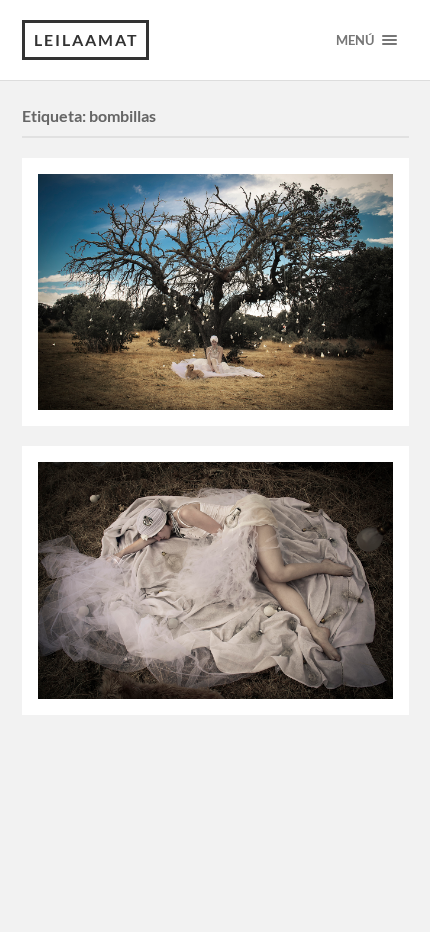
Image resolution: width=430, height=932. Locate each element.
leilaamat (86, 39)
